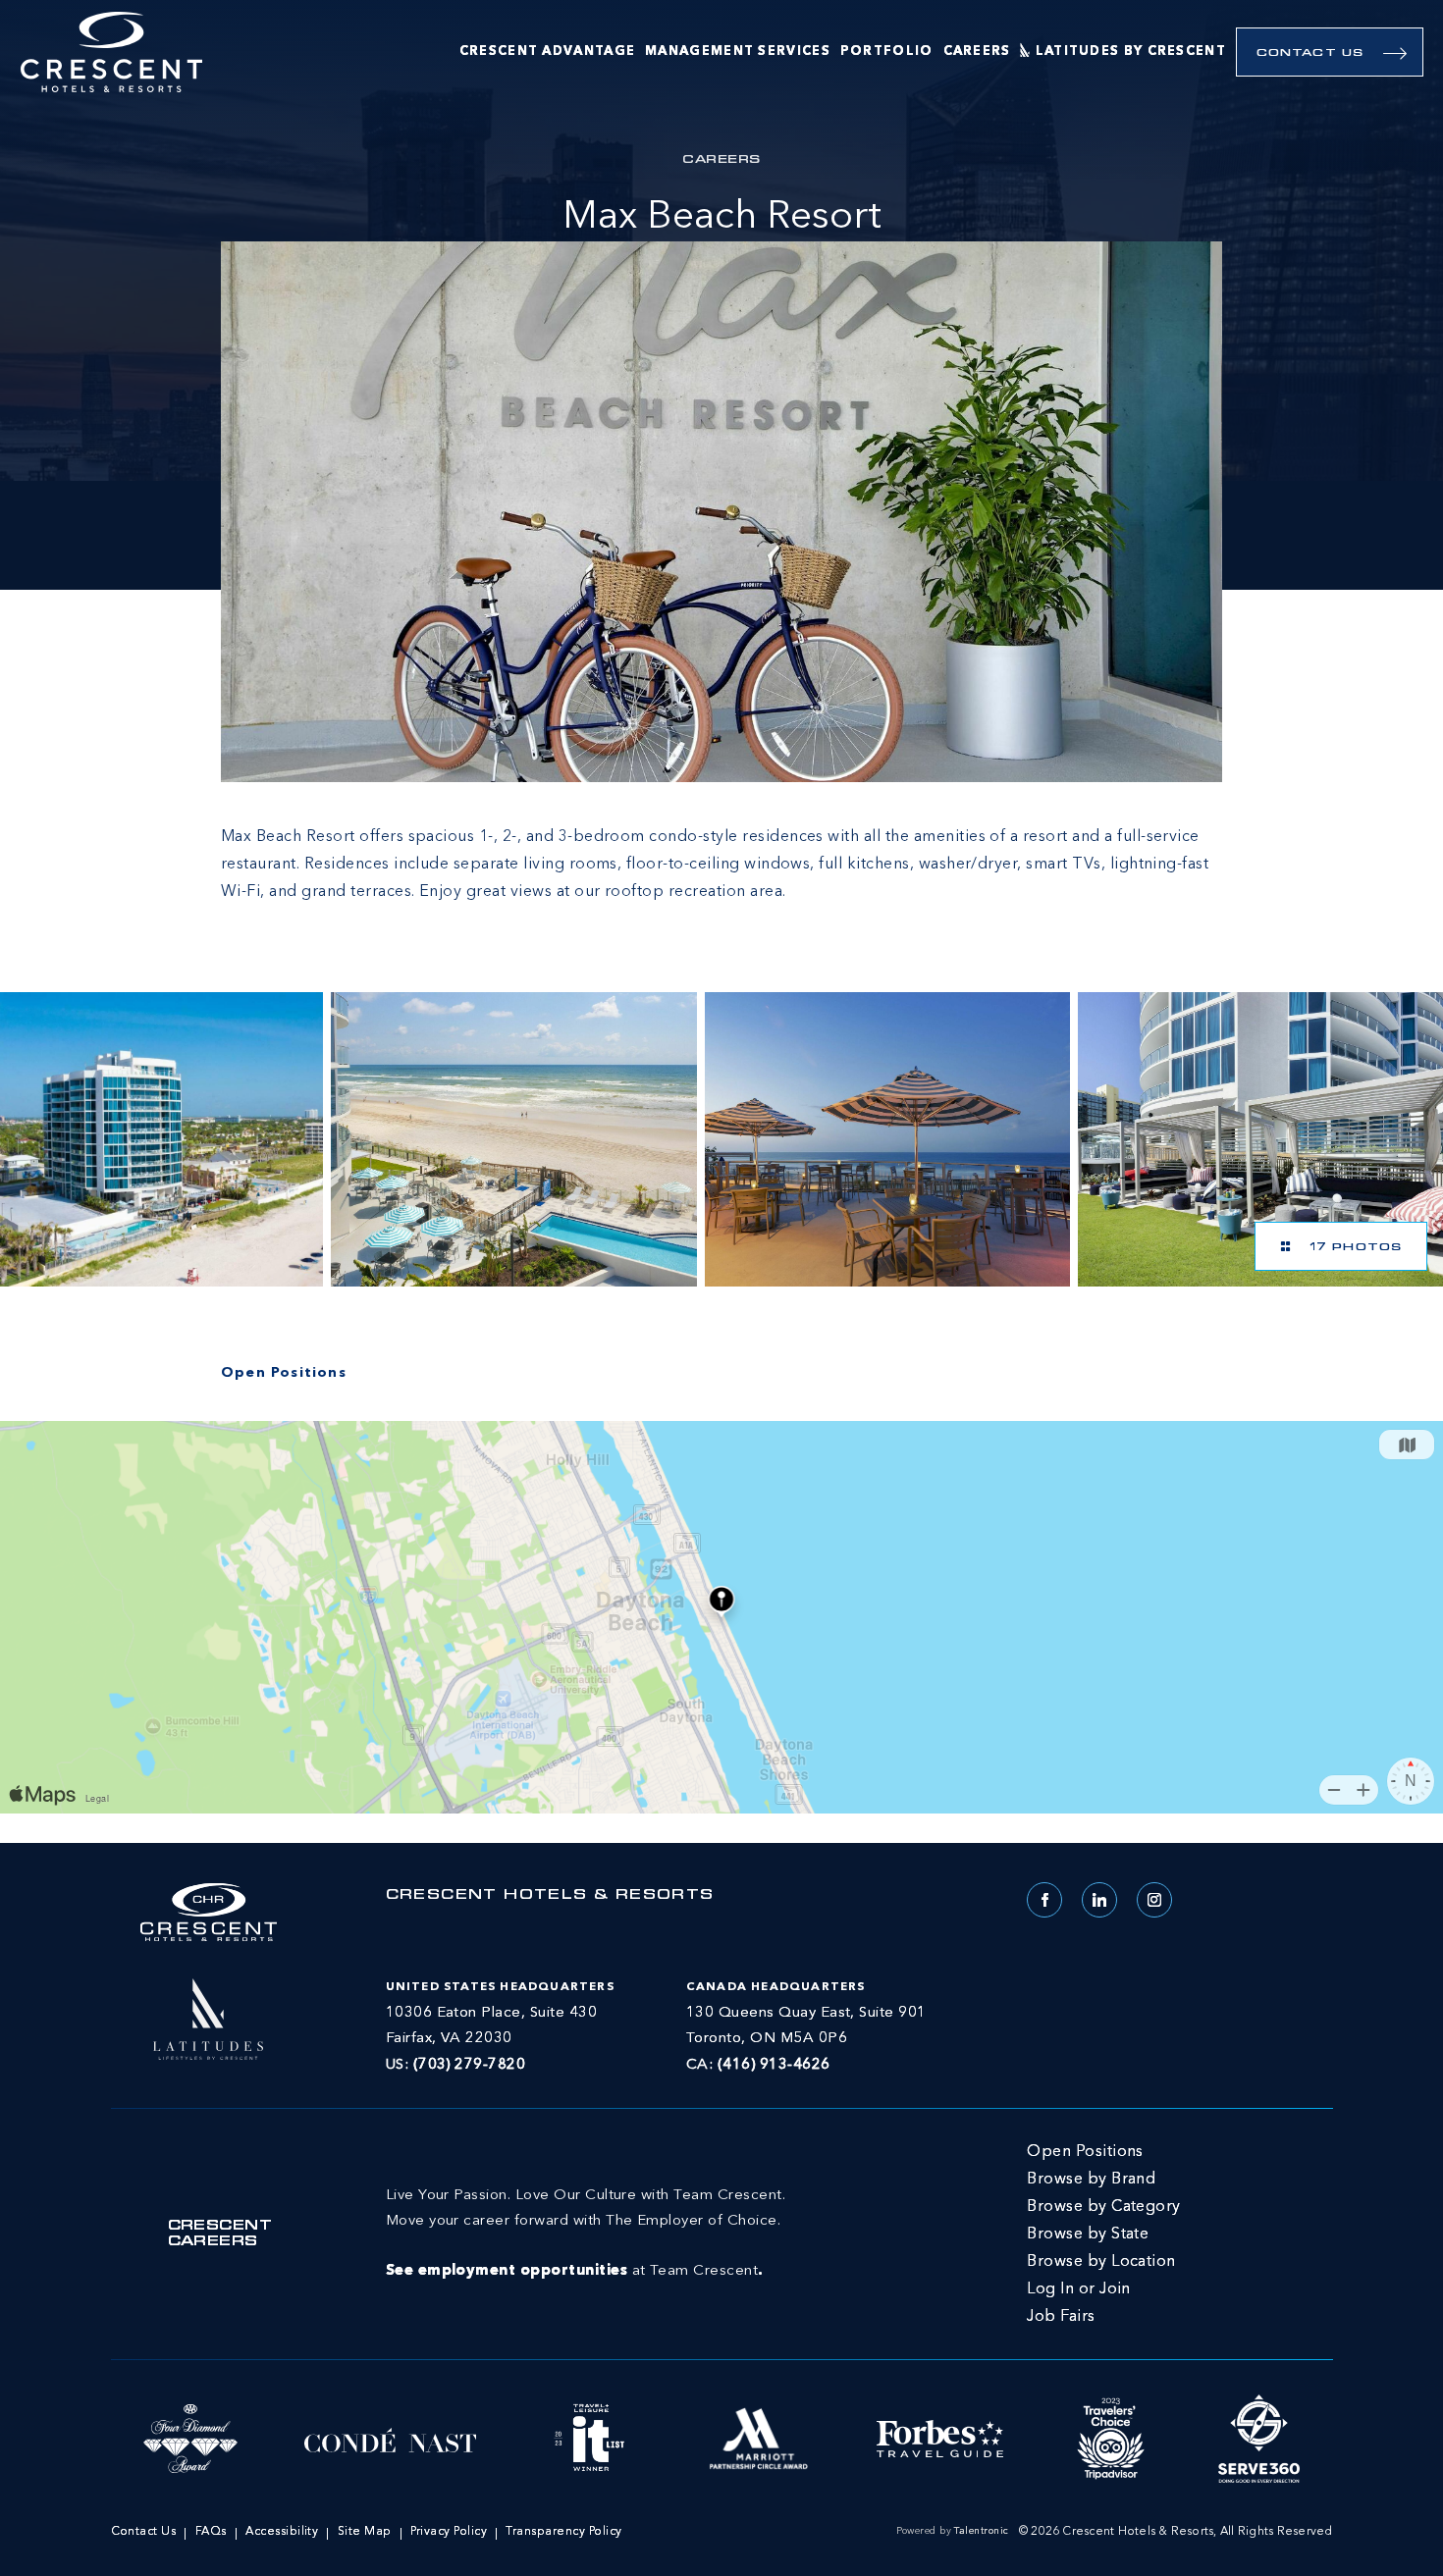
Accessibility (282, 2532)
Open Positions (1085, 2152)
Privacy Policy (449, 2532)
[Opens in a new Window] (161, 1139)
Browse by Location (1101, 2262)
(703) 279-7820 (470, 2065)
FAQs (211, 2532)
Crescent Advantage (547, 52)
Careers (977, 52)
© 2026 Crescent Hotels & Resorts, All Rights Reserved (1176, 2532)
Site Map (365, 2532)
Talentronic (981, 2531)
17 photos (1351, 1248)
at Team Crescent (586, 2234)
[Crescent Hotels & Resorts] (111, 53)
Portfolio (887, 52)
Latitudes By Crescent (1131, 52)
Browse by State (1088, 2234)
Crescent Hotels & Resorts (550, 1896)
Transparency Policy (563, 2532)
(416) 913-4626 (774, 2065)
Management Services (738, 52)
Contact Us (1310, 53)
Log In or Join (1079, 2289)
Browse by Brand (1091, 2180)
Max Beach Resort (722, 218)
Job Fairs (1061, 2317)
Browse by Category (1104, 2207)
